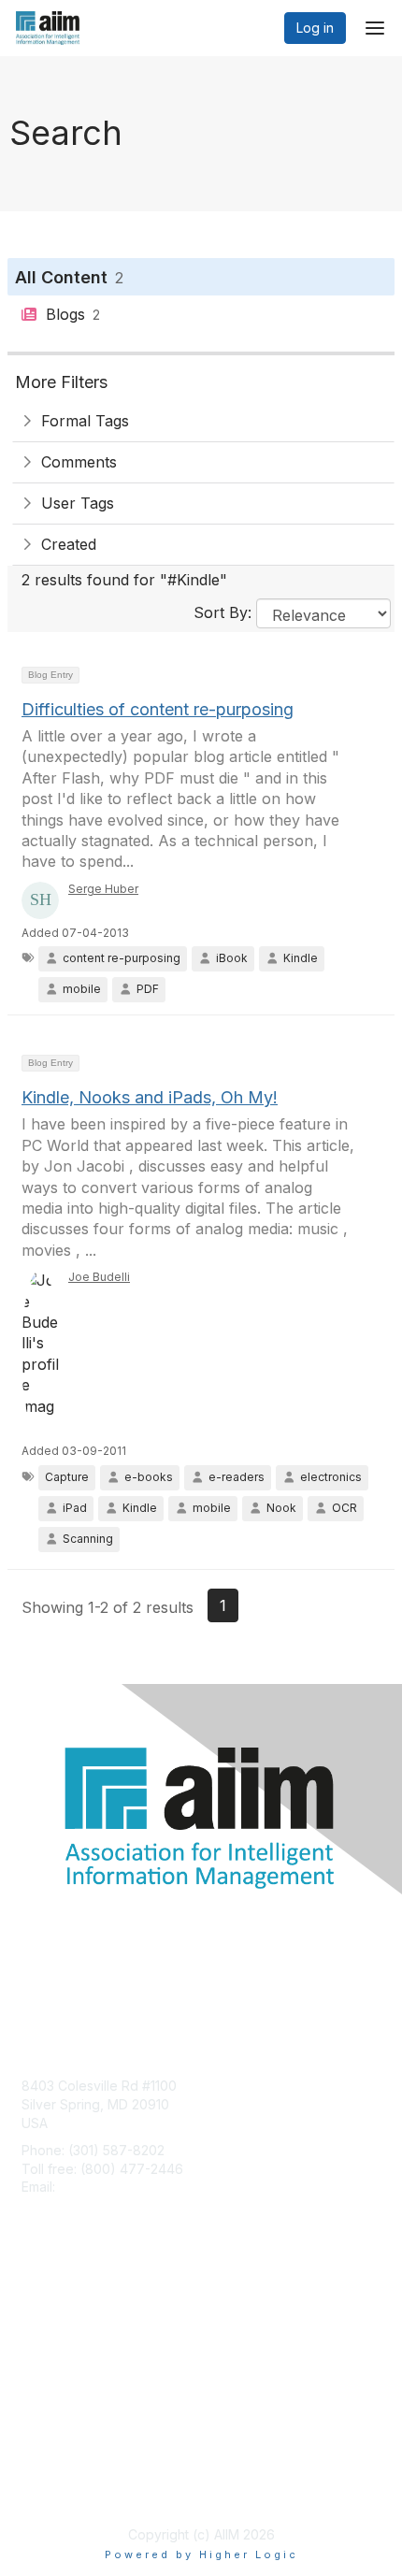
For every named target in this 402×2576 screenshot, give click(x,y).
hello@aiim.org (104, 2187)
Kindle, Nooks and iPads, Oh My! (150, 1097)
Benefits (47, 2329)
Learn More (57, 2346)
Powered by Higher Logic (201, 2554)
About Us (50, 2470)
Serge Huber (103, 889)
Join (35, 2310)
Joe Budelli (99, 1277)
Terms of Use (63, 2488)
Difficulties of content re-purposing (158, 709)
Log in (315, 28)
